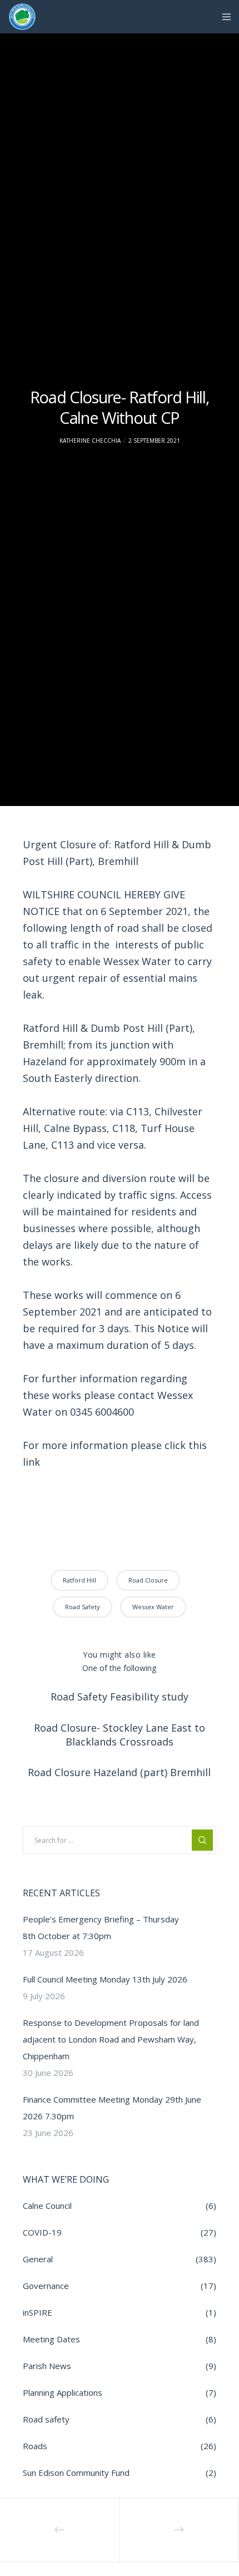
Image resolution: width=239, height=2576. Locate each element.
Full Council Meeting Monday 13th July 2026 (105, 1979)
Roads (35, 2446)
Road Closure (148, 1580)
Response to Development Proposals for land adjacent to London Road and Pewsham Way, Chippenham (111, 2039)
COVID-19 (42, 2232)
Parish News (47, 2366)
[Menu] (223, 17)
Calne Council (47, 2206)
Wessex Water (153, 1607)
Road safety (46, 2419)
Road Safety (83, 1607)
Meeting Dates (51, 2339)
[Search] (202, 1840)
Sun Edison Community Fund (76, 2473)
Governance (46, 2286)
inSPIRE (38, 2312)
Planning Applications (63, 2392)
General (38, 2259)
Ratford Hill (79, 1580)
